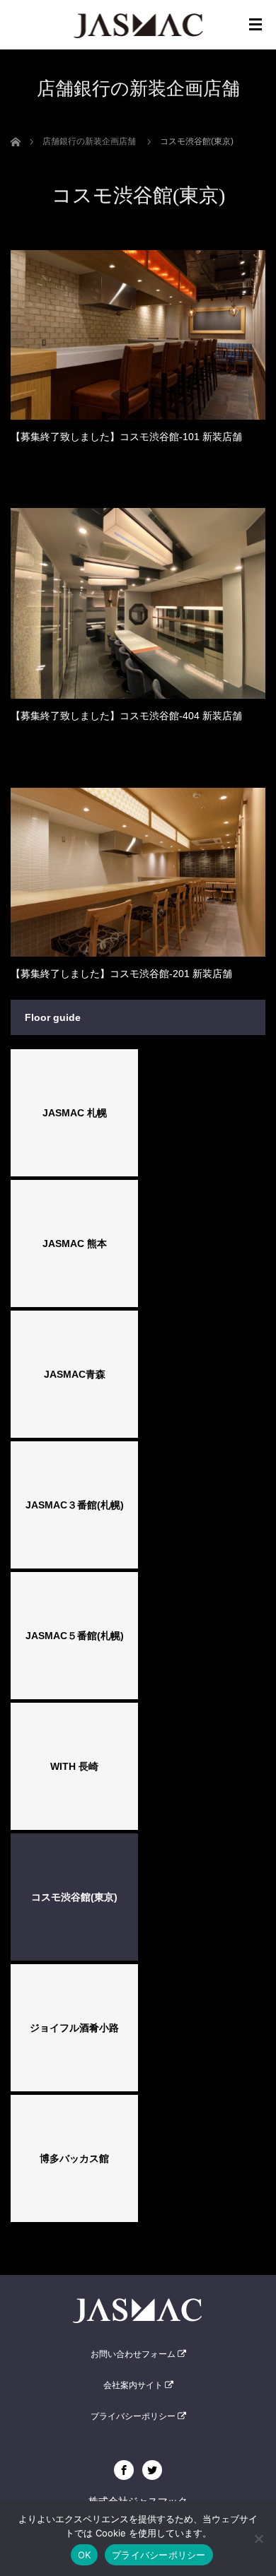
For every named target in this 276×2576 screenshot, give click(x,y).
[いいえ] (258, 2539)
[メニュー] (255, 25)
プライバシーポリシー (134, 2416)
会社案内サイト (134, 2385)
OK (85, 2555)
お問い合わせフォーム (134, 2354)
